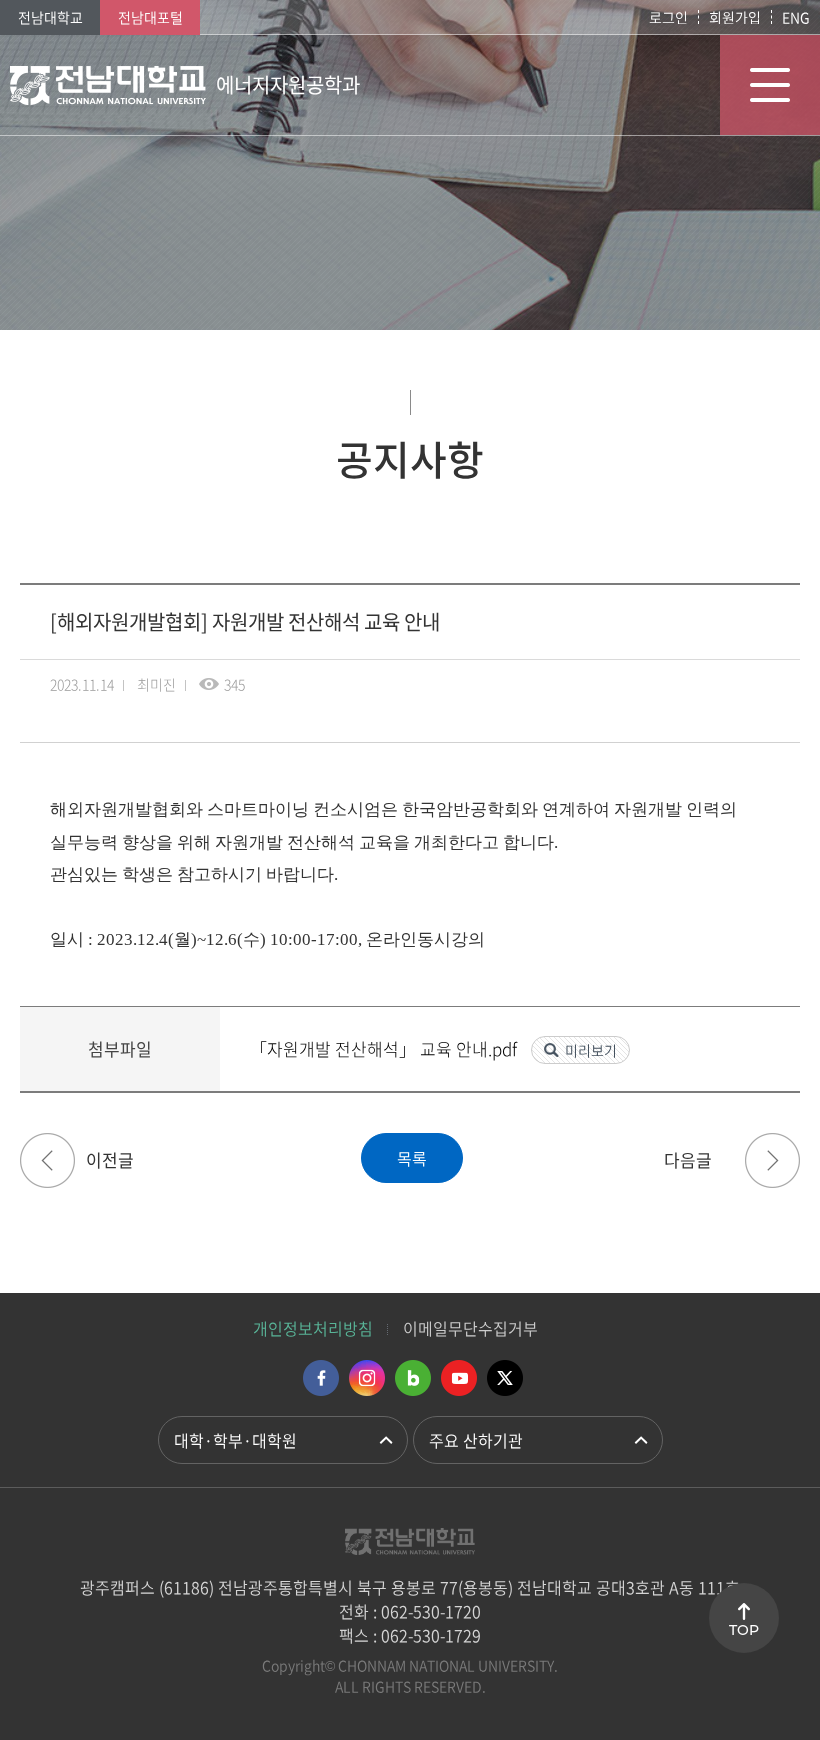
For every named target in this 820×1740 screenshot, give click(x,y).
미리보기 (591, 1050)
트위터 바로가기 (505, 1378)
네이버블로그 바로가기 (413, 1378)
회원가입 (735, 17)
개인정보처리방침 (313, 1328)
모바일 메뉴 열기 (770, 85)
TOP (744, 1630)
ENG (796, 17)
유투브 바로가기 (459, 1378)
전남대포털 (150, 17)
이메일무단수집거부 (470, 1328)
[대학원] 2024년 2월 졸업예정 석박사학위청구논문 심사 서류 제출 (47, 1160)
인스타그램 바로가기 (367, 1378)
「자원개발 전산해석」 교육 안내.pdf (385, 1048)
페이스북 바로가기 (321, 1378)
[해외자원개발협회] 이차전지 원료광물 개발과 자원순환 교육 (772, 1160)
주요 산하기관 (476, 1440)
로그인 (668, 17)
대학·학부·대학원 (235, 1440)
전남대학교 (50, 17)
